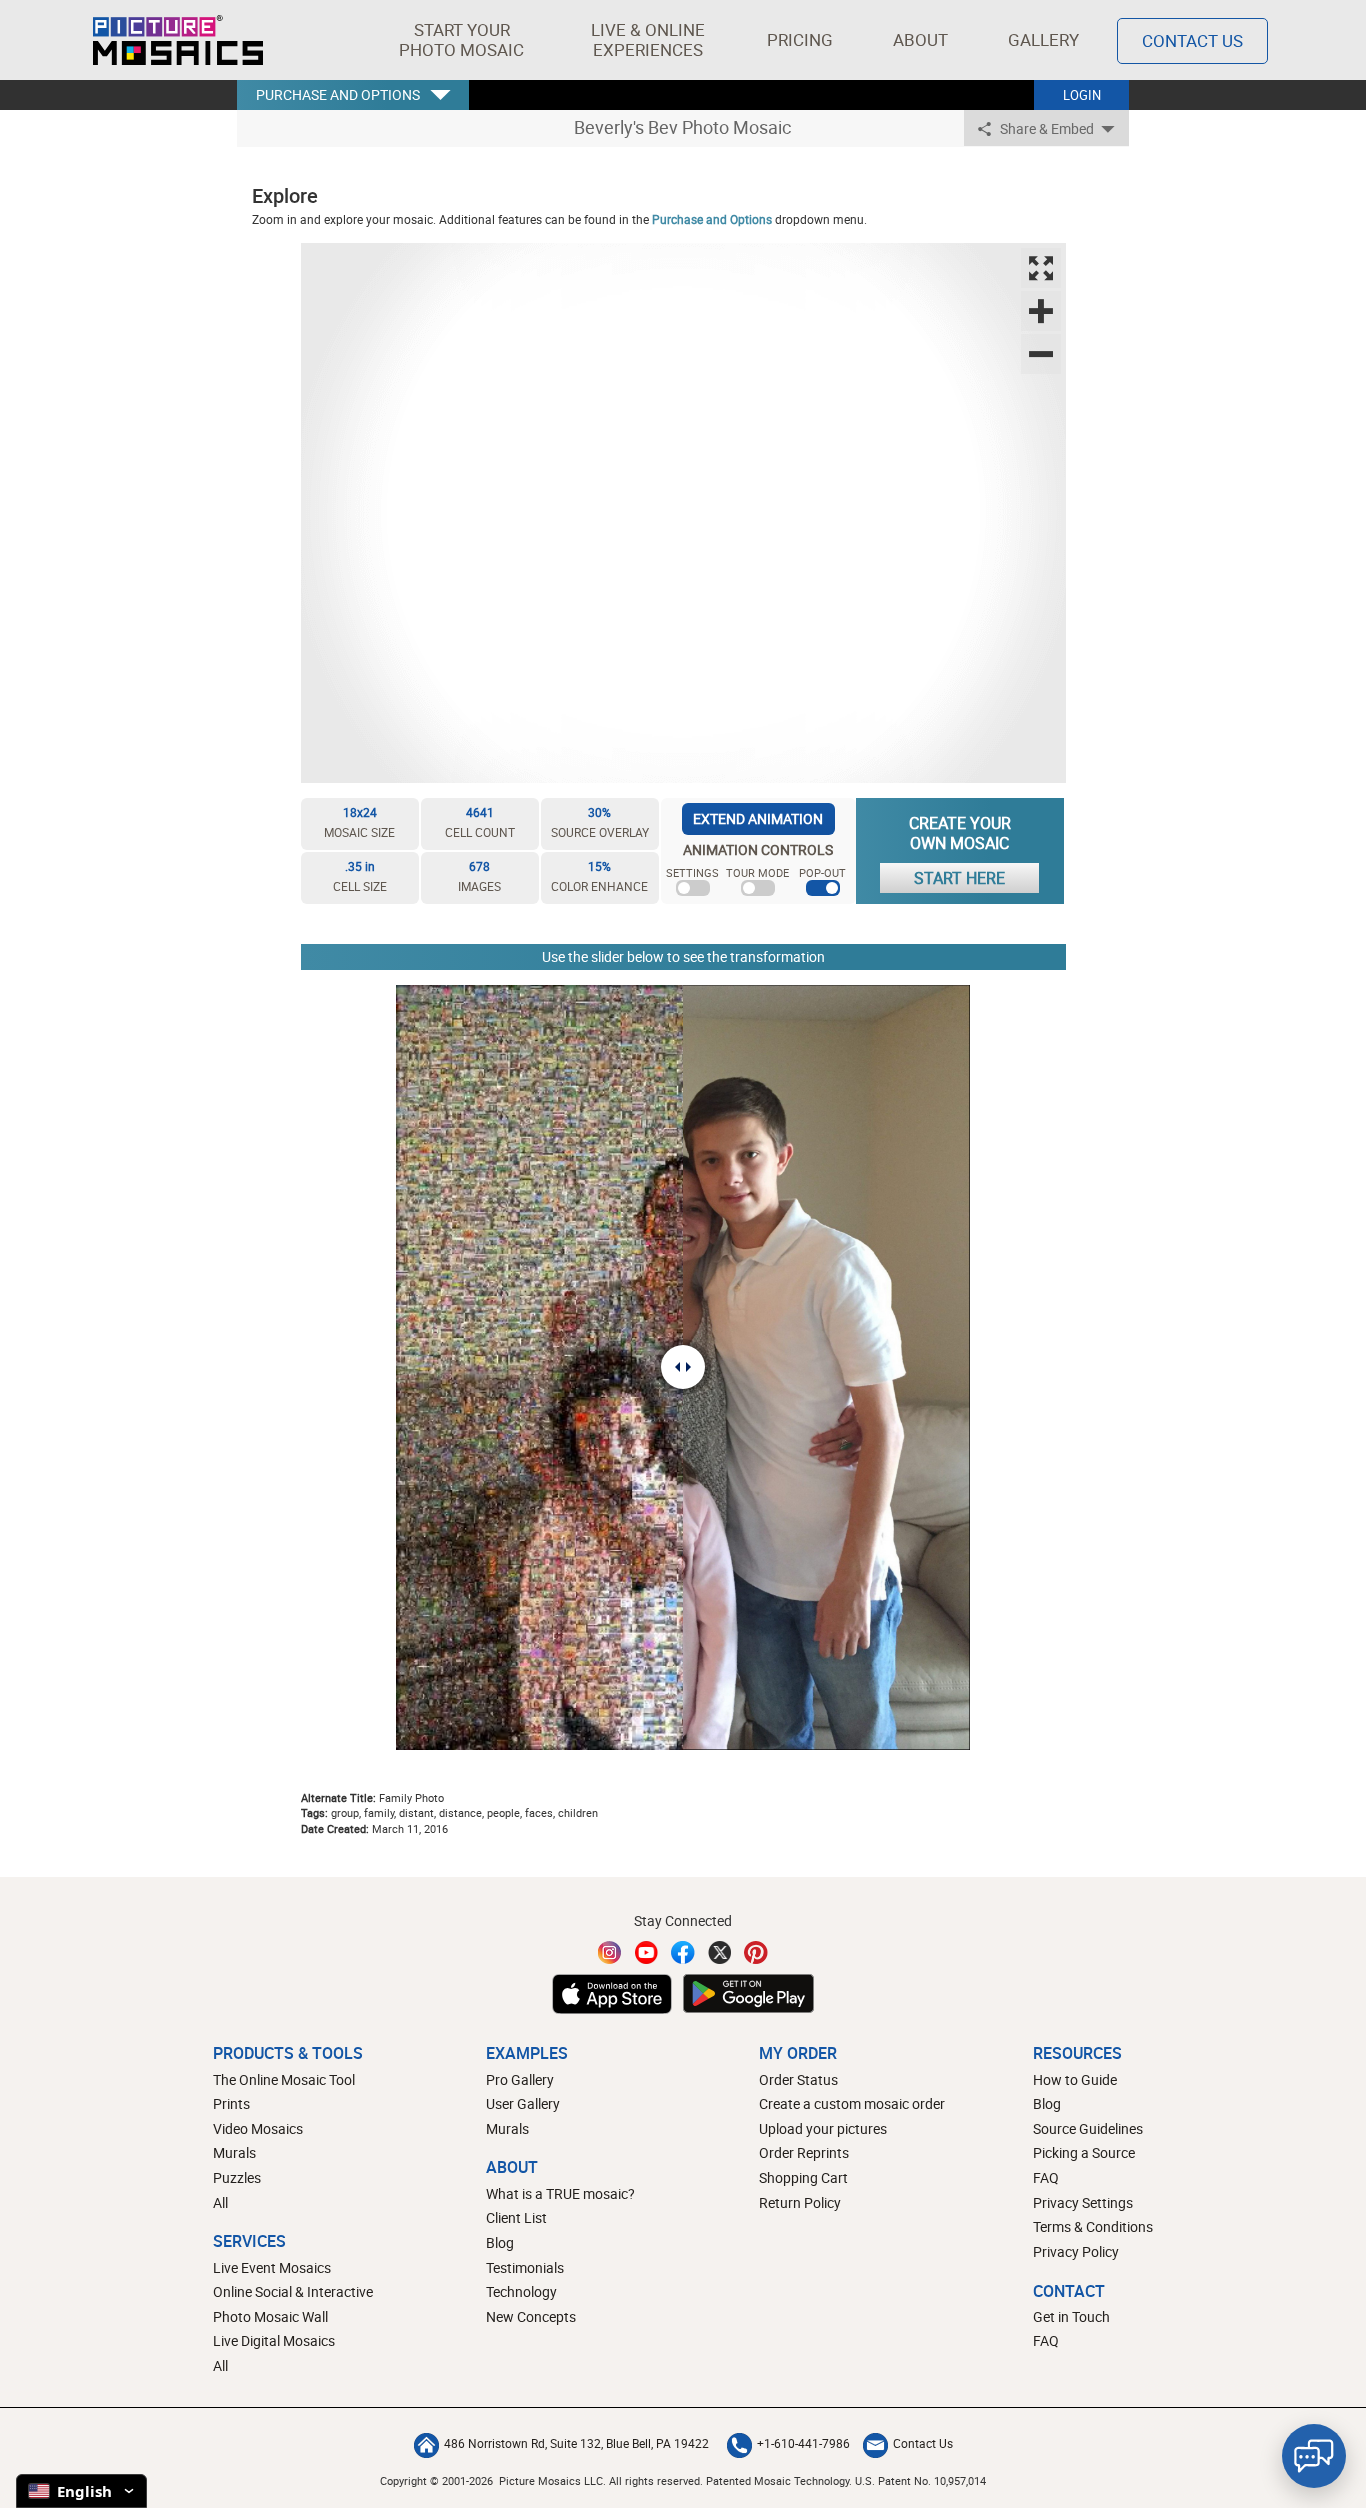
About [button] (920, 39)
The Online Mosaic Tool (284, 2079)
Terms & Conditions (1093, 2226)
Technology (521, 2291)
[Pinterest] (756, 1952)
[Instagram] (610, 1952)
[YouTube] (647, 1952)
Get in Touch (1071, 2316)
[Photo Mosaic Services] (178, 40)
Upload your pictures (823, 2128)
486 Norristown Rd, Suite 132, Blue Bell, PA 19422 (576, 2443)
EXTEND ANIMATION (758, 818)
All (220, 2202)
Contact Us (1192, 40)
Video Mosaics (258, 2128)
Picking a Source (1084, 2152)
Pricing (800, 39)
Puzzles (237, 2177)
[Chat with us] (1314, 2456)
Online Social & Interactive (293, 2291)
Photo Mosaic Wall (270, 2316)
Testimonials (525, 2267)
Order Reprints (804, 2152)
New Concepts (531, 2316)
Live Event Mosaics (272, 2267)
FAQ (1046, 2177)
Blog (500, 2242)
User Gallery (523, 2103)
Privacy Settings (1083, 2202)
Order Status (798, 2079)
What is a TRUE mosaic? (560, 2193)
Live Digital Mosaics (274, 2340)
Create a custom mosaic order (852, 2103)
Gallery (1043, 39)
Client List (516, 2217)
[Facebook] (683, 1952)
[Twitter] (720, 1952)
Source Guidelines (1088, 2128)
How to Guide (1075, 2079)
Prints (231, 2103)
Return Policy (800, 2202)
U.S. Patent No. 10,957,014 (920, 2480)
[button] (461, 40)
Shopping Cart (803, 2177)
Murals (234, 2152)
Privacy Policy (1076, 2251)
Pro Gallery (520, 2079)
